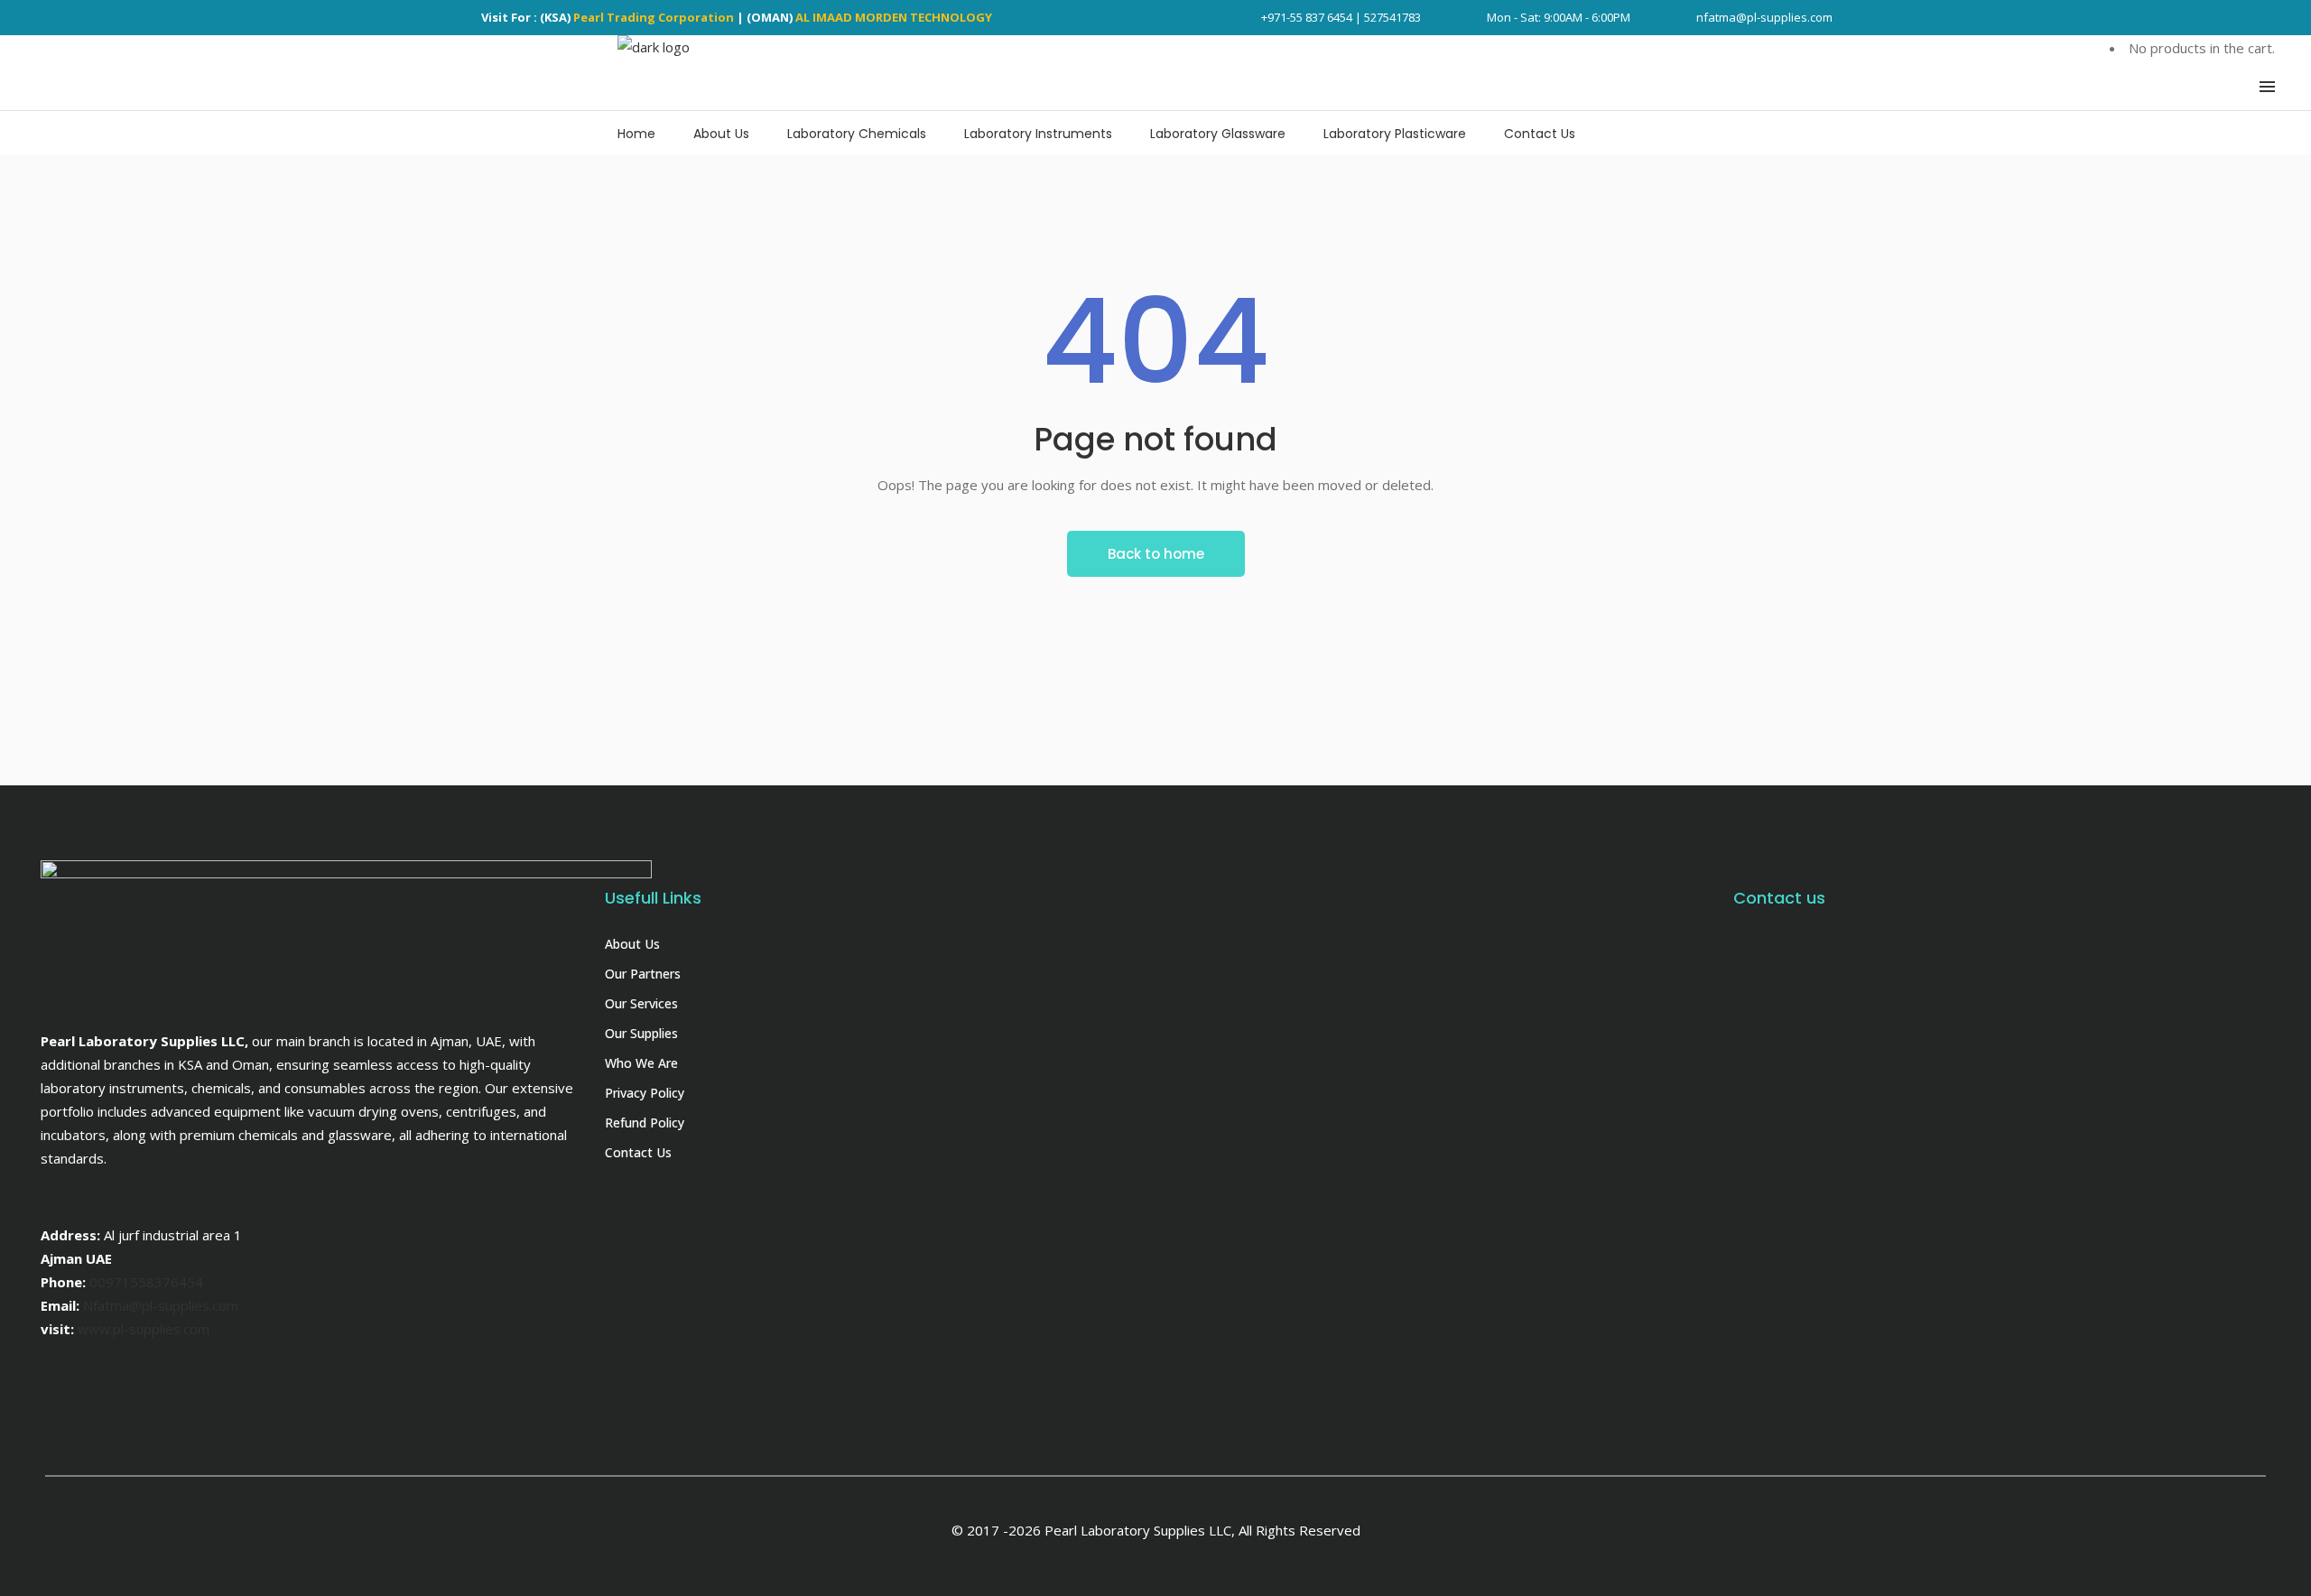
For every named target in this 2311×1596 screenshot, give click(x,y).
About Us (632, 944)
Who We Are (641, 1063)
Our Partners (643, 974)
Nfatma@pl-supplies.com (161, 1305)
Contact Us (638, 1152)
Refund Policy (645, 1123)
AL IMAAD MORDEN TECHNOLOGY (894, 17)
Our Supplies (641, 1033)
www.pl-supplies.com (144, 1329)
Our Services (641, 1003)
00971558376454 (146, 1282)
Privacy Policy (645, 1093)
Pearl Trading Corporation (654, 17)
